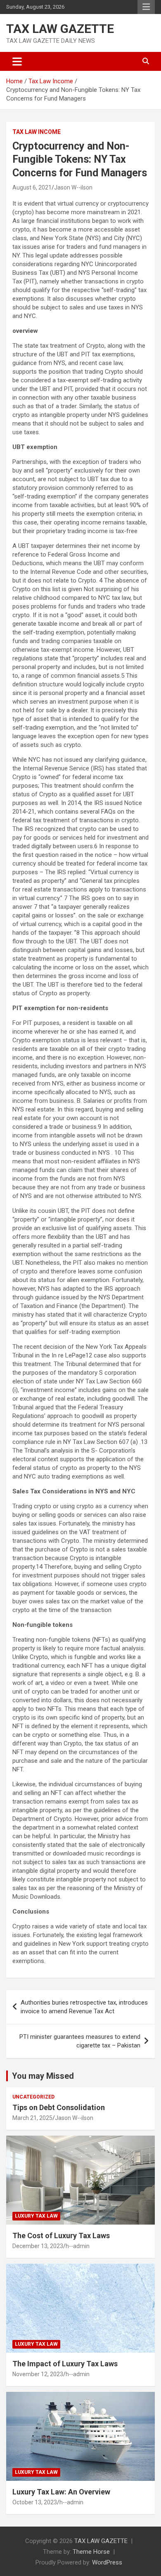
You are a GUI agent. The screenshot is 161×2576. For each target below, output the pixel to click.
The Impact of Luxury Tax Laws (65, 2364)
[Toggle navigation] (17, 61)
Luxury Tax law (36, 2216)
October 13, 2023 (35, 2502)
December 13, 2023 (38, 2246)
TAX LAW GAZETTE (60, 29)
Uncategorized (33, 2097)
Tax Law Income (37, 132)
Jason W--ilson (73, 187)
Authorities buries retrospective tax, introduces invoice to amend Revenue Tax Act (84, 2007)
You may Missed (43, 2076)
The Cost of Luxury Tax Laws (61, 2236)
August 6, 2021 (32, 187)
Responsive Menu (146, 7)
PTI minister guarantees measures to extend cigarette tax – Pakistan (80, 2041)
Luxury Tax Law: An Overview (61, 2492)
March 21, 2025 (32, 2118)
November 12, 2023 (38, 2374)
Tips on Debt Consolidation (59, 2107)
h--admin (78, 2246)
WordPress (107, 2562)
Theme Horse (91, 2552)
